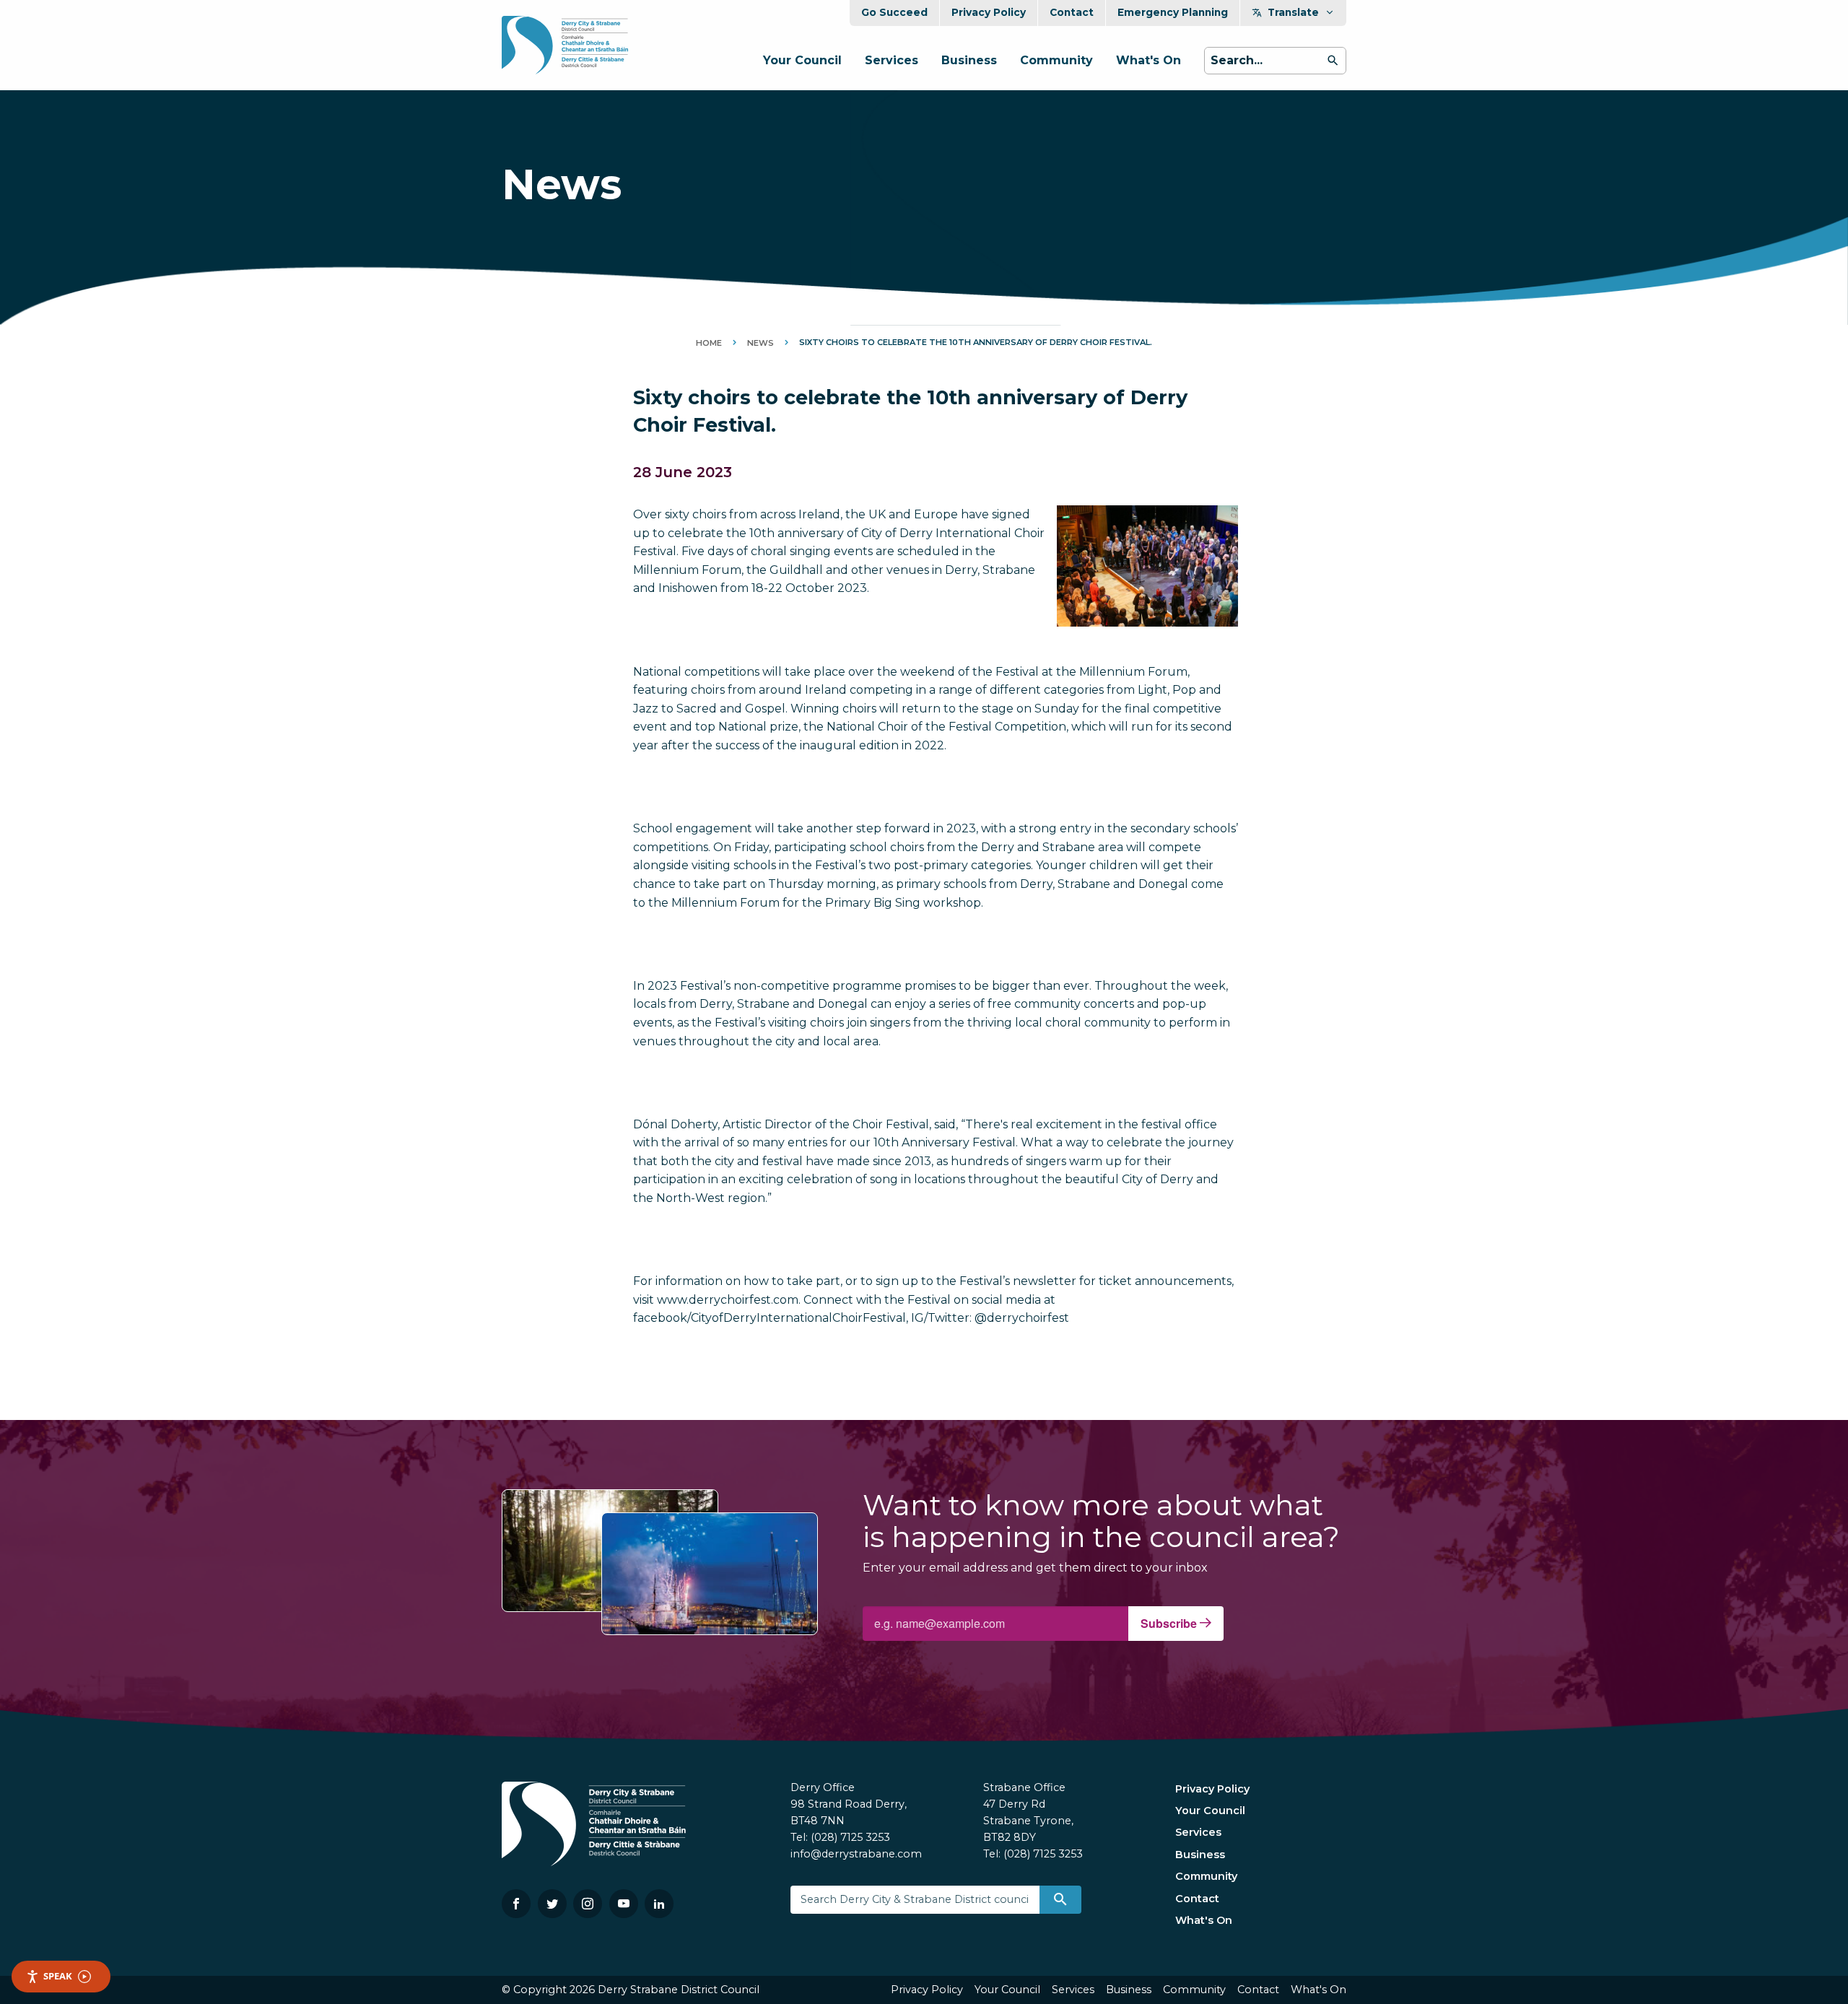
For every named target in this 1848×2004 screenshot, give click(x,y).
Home (709, 343)
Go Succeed (894, 12)
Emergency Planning (1173, 12)
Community (1056, 60)
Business (969, 60)
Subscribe (1170, 1623)
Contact (1072, 12)
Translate (1293, 12)
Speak (58, 1976)
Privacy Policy (989, 12)
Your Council (802, 60)
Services (892, 60)
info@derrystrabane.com (856, 1854)
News (760, 343)
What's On (1149, 60)
